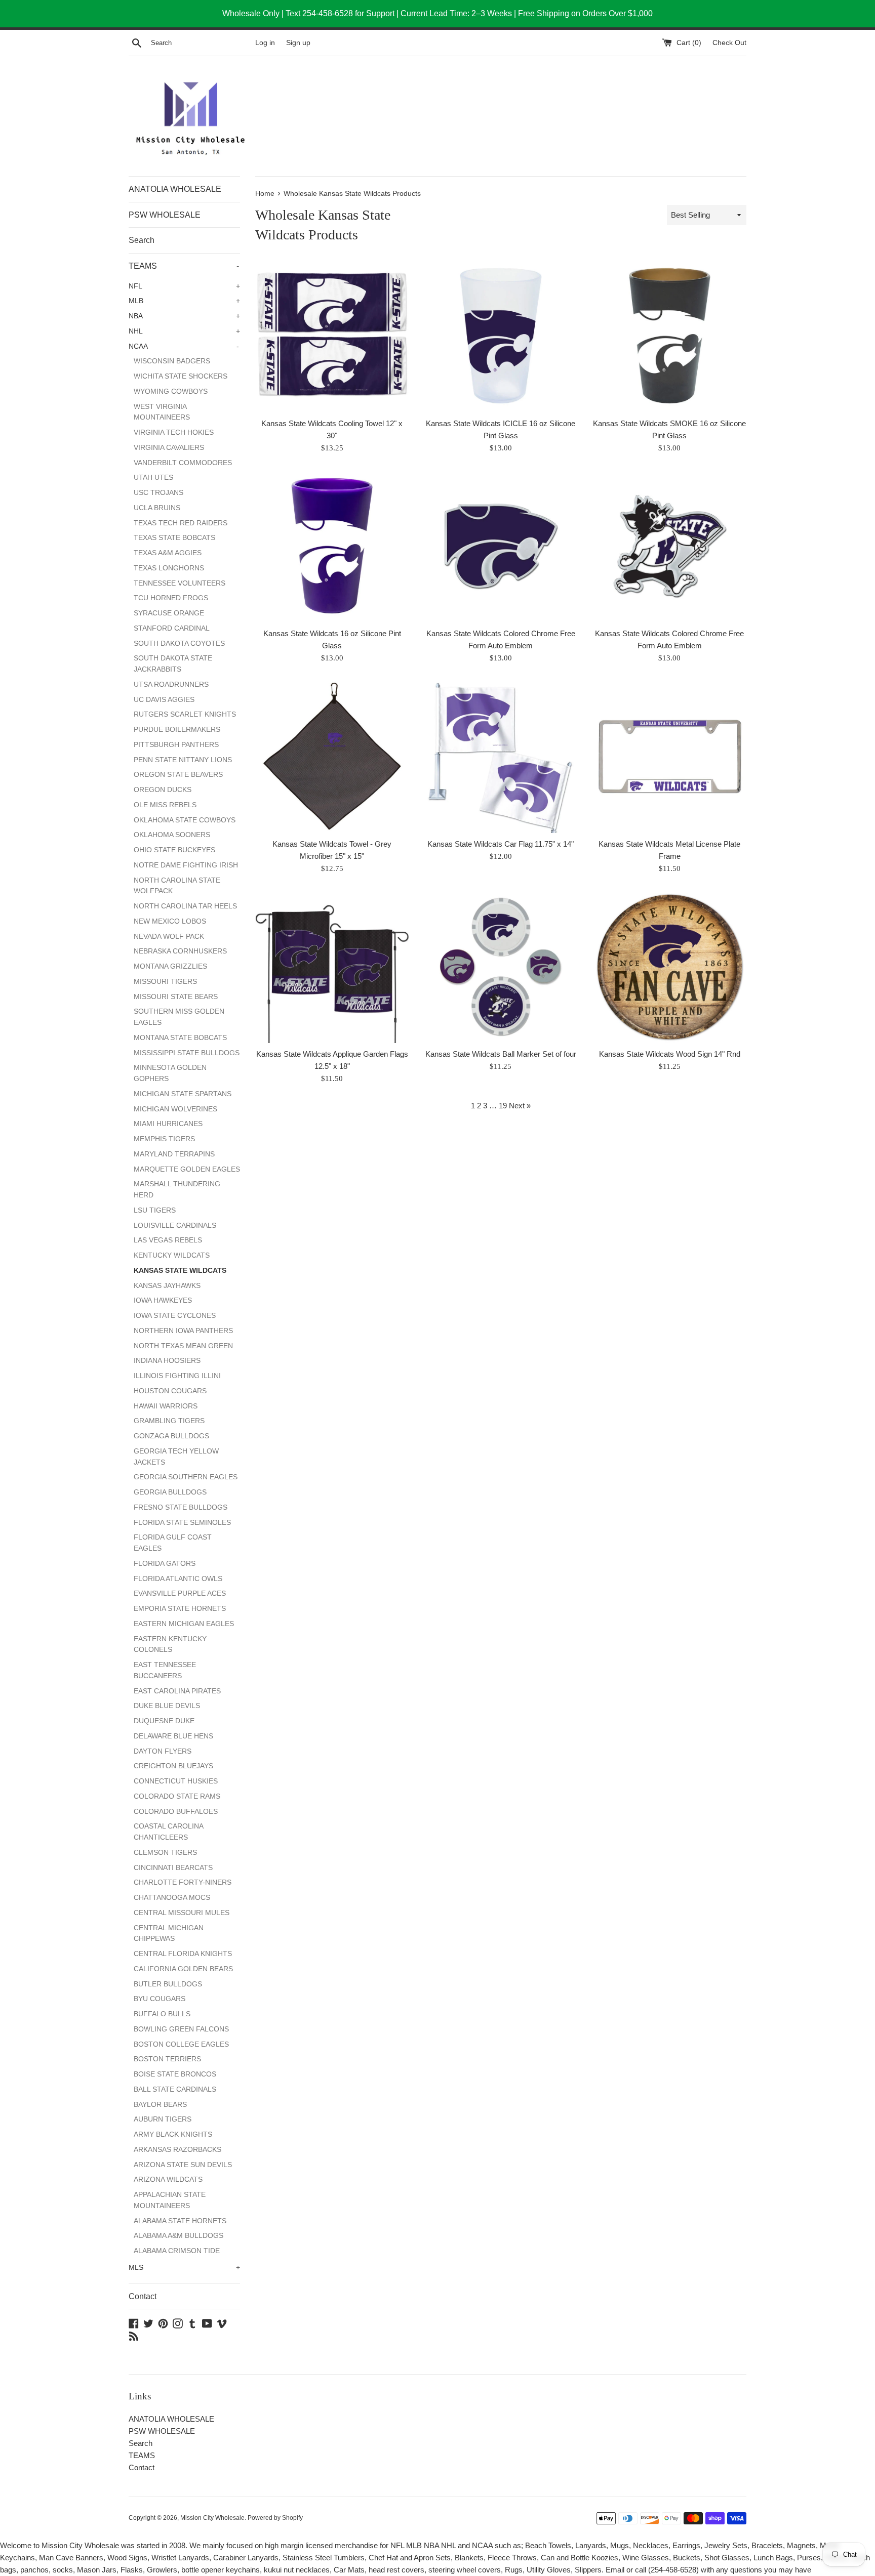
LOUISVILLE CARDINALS (175, 1225)
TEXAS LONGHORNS (169, 568)
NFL (184, 286)
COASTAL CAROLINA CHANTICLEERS (168, 1832)
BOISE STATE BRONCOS (175, 2074)
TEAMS (184, 266)
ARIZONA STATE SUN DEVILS (183, 2165)
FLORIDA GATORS (165, 1564)
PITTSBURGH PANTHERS (176, 745)
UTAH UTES (153, 477)
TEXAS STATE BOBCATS (174, 538)
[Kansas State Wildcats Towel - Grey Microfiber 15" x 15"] (332, 756)
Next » (520, 1106)
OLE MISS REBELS (165, 805)
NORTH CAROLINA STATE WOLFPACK (177, 886)
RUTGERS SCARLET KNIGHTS (185, 714)
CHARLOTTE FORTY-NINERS (183, 1882)
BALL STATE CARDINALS (175, 2089)
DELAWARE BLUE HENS (173, 1736)
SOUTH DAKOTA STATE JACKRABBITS (173, 664)
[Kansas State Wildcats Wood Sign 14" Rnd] (670, 966)
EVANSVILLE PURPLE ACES (180, 1593)
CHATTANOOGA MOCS (172, 1898)
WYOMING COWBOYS (171, 391)
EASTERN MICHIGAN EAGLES (184, 1624)
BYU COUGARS (160, 1999)
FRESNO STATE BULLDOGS (181, 1507)
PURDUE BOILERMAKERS (177, 730)
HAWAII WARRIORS (166, 1406)
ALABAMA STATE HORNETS (180, 2221)
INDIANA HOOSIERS (167, 1361)
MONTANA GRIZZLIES (170, 966)
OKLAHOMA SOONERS (172, 835)
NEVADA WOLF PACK (169, 937)
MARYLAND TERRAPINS (174, 1154)
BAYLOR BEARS (160, 2105)
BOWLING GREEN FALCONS (181, 2029)
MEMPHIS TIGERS (164, 1139)
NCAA (184, 346)
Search (142, 240)
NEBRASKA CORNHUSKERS (180, 951)
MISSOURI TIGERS (165, 982)
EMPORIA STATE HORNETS (180, 1609)
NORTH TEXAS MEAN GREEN (183, 1346)
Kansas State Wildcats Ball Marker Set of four (501, 1054)
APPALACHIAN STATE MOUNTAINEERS (170, 2200)
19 (503, 1106)
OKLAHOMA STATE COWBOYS (185, 820)
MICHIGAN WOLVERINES (175, 1109)
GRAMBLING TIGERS (169, 1421)
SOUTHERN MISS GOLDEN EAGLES (179, 1017)
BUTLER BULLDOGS (168, 1984)
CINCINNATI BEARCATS (173, 1868)
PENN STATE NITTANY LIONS (183, 760)
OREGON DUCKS (163, 790)
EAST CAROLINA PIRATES (177, 1691)
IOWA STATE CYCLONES (175, 1316)
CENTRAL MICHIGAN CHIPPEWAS (169, 1934)
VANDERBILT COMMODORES (183, 463)
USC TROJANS (158, 493)
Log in (265, 43)
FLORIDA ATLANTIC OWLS (178, 1579)
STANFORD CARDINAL (172, 628)
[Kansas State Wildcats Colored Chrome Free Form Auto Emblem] (501, 546)
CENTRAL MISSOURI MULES (182, 1913)
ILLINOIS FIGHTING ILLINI (177, 1376)
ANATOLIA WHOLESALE (175, 189)
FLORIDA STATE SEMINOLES (182, 1523)
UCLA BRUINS (157, 508)
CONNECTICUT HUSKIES (176, 1781)
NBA (184, 316)
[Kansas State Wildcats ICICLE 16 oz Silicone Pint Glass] (501, 336)
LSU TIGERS (155, 1210)
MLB (184, 301)
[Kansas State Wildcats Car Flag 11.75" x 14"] (501, 756)
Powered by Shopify (275, 2518)
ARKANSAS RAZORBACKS (177, 2150)
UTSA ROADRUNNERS (171, 684)
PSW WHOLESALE (165, 215)
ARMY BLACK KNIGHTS (173, 2134)
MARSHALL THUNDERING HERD (177, 1190)
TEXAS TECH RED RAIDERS (181, 523)
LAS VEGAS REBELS (168, 1240)
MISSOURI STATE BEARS (176, 997)
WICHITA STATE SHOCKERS (181, 376)
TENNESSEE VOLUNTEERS (180, 583)
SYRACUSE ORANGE (169, 613)
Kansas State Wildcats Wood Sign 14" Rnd (670, 1054)
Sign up (298, 43)
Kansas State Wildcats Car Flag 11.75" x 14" (501, 844)
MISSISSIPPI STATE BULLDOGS (187, 1053)
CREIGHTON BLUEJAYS (173, 1766)
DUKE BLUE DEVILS (167, 1706)
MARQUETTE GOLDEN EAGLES (187, 1169)
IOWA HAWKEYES (163, 1300)
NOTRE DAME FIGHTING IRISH (186, 865)
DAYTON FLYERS (163, 1751)
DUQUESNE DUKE (164, 1721)
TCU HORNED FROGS (171, 598)
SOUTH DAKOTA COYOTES (179, 643)
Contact (143, 2296)
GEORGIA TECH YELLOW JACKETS (176, 1457)
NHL (184, 331)
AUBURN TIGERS (163, 2119)
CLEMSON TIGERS (165, 1853)
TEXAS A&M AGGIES (168, 553)
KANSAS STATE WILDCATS (180, 1271)
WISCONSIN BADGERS (172, 361)
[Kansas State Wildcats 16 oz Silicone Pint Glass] (332, 546)
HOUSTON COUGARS (170, 1391)
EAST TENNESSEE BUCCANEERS (165, 1670)
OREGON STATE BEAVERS (178, 775)
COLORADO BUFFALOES (176, 1812)
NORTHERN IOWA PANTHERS (183, 1331)
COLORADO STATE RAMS (177, 1796)
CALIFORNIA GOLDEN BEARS (183, 1969)
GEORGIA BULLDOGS (170, 1492)
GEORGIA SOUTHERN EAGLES (186, 1477)
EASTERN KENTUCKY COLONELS (170, 1645)
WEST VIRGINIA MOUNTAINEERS (162, 412)
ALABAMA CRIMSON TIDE (177, 2251)
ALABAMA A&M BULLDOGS (178, 2236)
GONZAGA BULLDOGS (171, 1436)
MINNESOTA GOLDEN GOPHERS (170, 1073)
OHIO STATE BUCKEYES (174, 850)
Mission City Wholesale (212, 2518)
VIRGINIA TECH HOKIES (174, 432)
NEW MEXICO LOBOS (170, 921)
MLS (184, 2268)
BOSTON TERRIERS (167, 2059)
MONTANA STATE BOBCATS (180, 1038)
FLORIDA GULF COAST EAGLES (173, 1543)
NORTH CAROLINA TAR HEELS (185, 906)
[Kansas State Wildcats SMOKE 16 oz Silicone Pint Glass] (670, 336)
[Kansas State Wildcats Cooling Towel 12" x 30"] (332, 336)
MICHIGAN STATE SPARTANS (183, 1094)
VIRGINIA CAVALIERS (169, 448)
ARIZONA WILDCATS (168, 2179)
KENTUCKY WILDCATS (172, 1255)
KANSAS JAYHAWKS (167, 1286)
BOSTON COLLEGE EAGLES (181, 2044)
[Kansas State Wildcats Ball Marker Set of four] (501, 966)
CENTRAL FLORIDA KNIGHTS (183, 1954)
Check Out (729, 43)
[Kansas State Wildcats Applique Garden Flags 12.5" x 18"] (332, 966)
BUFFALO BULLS (162, 2014)
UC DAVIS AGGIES (164, 700)
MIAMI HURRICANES (168, 1124)
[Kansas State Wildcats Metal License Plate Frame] (670, 756)
